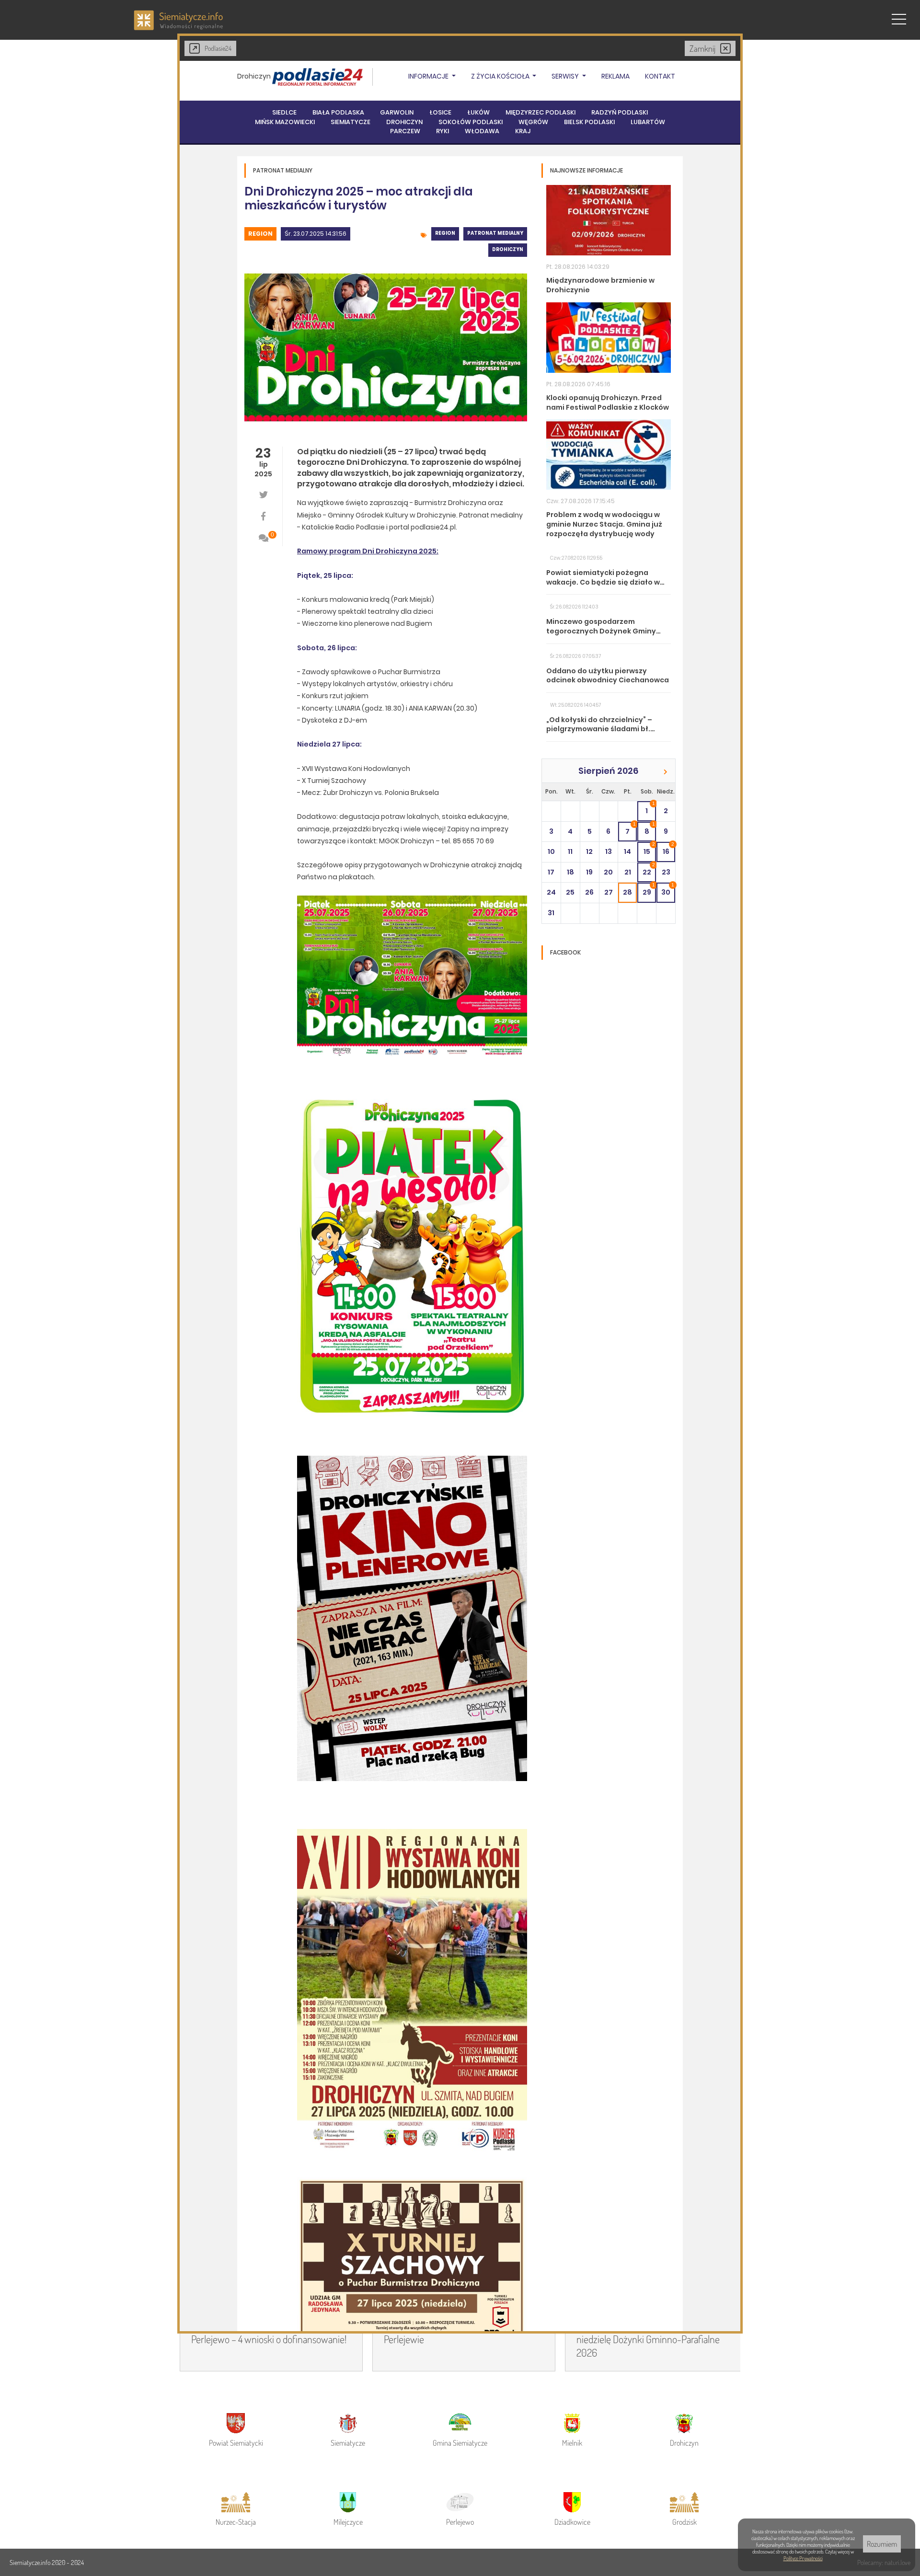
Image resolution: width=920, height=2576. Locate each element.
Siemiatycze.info (31, 2562)
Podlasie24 (218, 48)
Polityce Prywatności (803, 2558)
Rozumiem (882, 2544)
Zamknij (702, 48)
